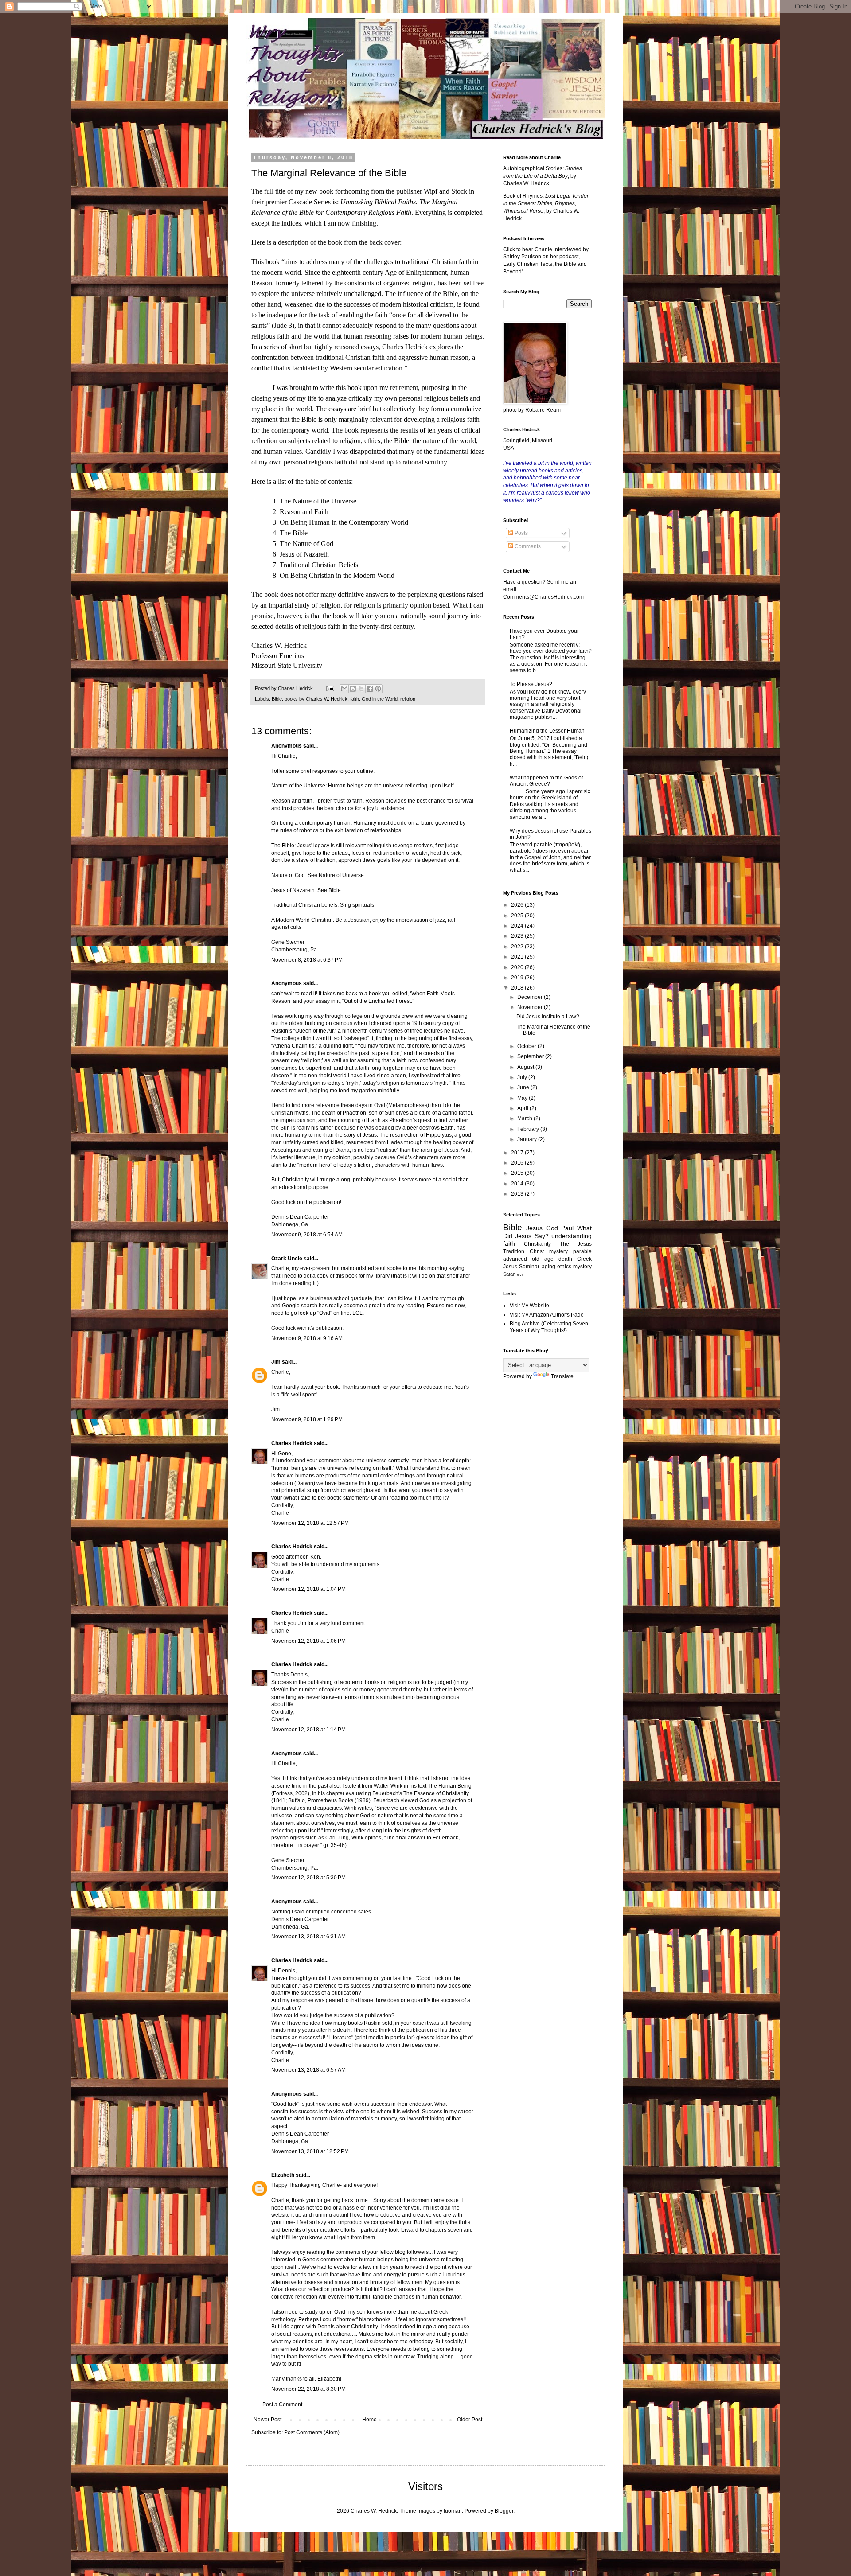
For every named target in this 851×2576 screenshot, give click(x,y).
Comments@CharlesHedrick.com (543, 597)
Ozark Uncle (287, 1259)
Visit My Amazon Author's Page (547, 1315)
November (531, 1007)
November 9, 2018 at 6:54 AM (307, 1235)
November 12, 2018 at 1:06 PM (308, 1641)
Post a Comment (282, 2405)
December (531, 997)
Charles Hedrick (292, 1443)
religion (408, 699)
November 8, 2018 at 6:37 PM (307, 960)
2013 (518, 1194)
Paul (567, 1228)
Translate (562, 1376)
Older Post (470, 2420)
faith (355, 699)
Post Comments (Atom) (312, 2432)
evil (520, 1274)
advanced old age (528, 1259)
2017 (518, 1153)
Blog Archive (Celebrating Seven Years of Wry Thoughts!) (549, 1327)
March (525, 1118)
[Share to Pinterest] (378, 689)
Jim (276, 1362)
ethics (564, 1267)
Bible (277, 699)
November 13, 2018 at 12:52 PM (310, 2151)
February (529, 1129)
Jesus (534, 1228)
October (527, 1046)
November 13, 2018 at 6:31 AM (308, 1937)
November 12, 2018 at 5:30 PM (308, 1878)
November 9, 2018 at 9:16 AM (307, 1338)
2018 (518, 988)
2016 (518, 1163)
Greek (584, 1259)
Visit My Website (529, 1306)
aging (548, 1267)
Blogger (504, 2511)
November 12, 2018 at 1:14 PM (308, 1730)
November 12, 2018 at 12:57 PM (310, 1523)
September (531, 1056)
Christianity (537, 1244)
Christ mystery (549, 1251)
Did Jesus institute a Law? (548, 1017)
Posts (521, 533)
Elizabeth (283, 2175)
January (528, 1139)
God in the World (380, 699)
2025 (518, 916)
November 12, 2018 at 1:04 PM (308, 1589)
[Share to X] (361, 689)
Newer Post (267, 2420)
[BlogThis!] (353, 689)
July (523, 1077)
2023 (518, 936)
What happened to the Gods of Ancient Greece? (546, 781)
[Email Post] (330, 688)
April (523, 1108)
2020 (518, 967)
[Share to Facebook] (370, 689)
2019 (518, 978)
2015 (518, 1173)
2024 (518, 926)
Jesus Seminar (521, 1267)
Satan (509, 1274)
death (565, 1259)
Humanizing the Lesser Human (547, 731)
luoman (453, 2511)
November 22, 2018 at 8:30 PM (308, 2389)
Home (369, 2420)
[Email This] (344, 689)
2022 (518, 947)
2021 (518, 957)
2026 (518, 905)
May (523, 1098)
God (552, 1228)
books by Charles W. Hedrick (316, 699)
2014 (518, 1184)
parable (582, 1251)
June (524, 1087)
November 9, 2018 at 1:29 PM (307, 1419)
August (526, 1067)
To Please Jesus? (531, 684)
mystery (582, 1267)
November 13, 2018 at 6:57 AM (308, 2070)
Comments (527, 546)
